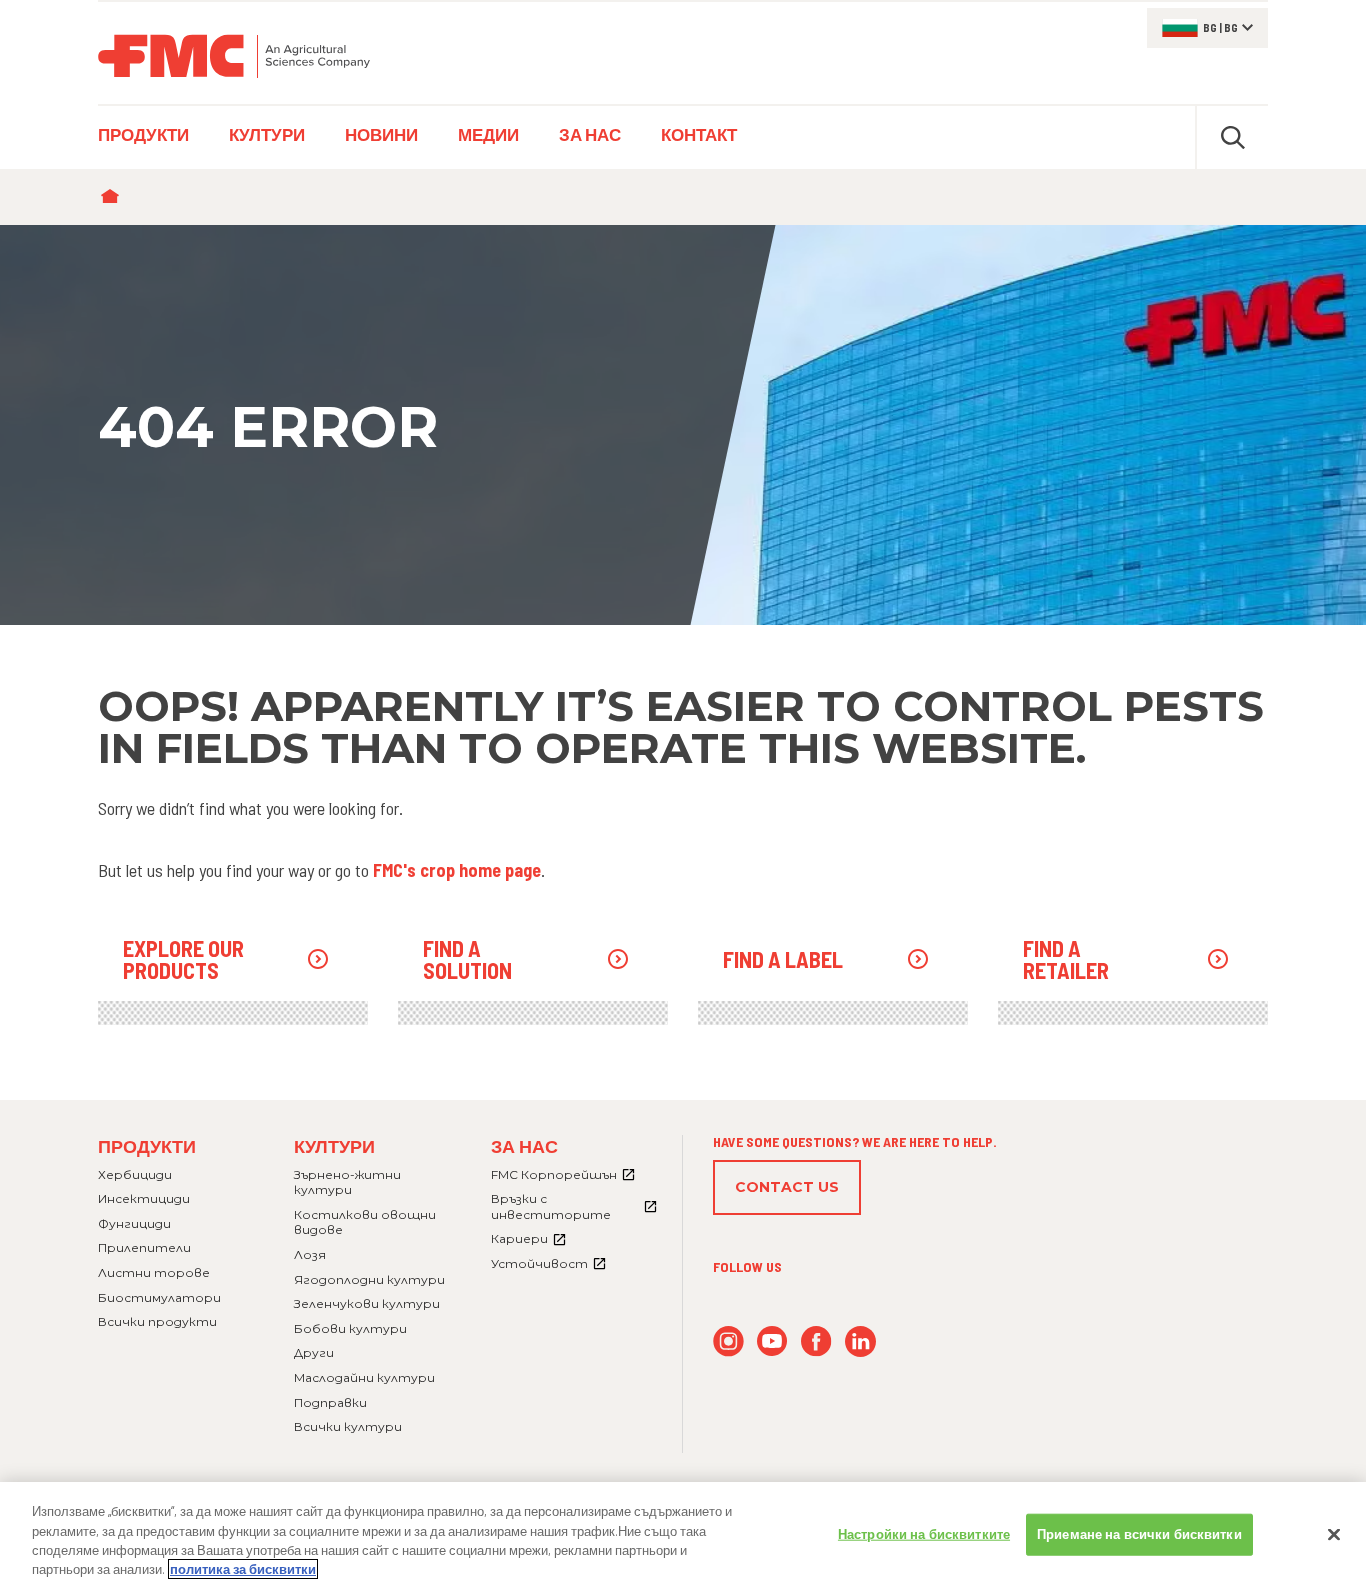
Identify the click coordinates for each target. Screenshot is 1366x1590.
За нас (524, 1146)
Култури (334, 1146)
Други (314, 1352)
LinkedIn (860, 1341)
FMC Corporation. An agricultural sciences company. (234, 56)
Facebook (816, 1341)
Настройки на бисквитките (924, 1534)
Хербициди (135, 1174)
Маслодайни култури (364, 1377)
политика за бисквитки (243, 1569)
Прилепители (144, 1247)
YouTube (772, 1341)
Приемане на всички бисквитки (1139, 1534)
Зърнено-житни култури (347, 1182)
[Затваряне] (1334, 1534)
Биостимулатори (159, 1297)
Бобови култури (350, 1328)
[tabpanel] (683, 425)
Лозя (310, 1254)
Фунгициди (134, 1223)
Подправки (330, 1402)
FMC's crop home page (457, 870)
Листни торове (154, 1272)
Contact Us (787, 1187)
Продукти (147, 1146)
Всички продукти (157, 1321)
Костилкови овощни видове (365, 1222)
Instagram (728, 1341)
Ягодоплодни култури (369, 1279)
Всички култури (348, 1426)
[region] (683, 1536)
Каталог (114, 197)
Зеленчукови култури (367, 1303)
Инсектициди (144, 1198)
